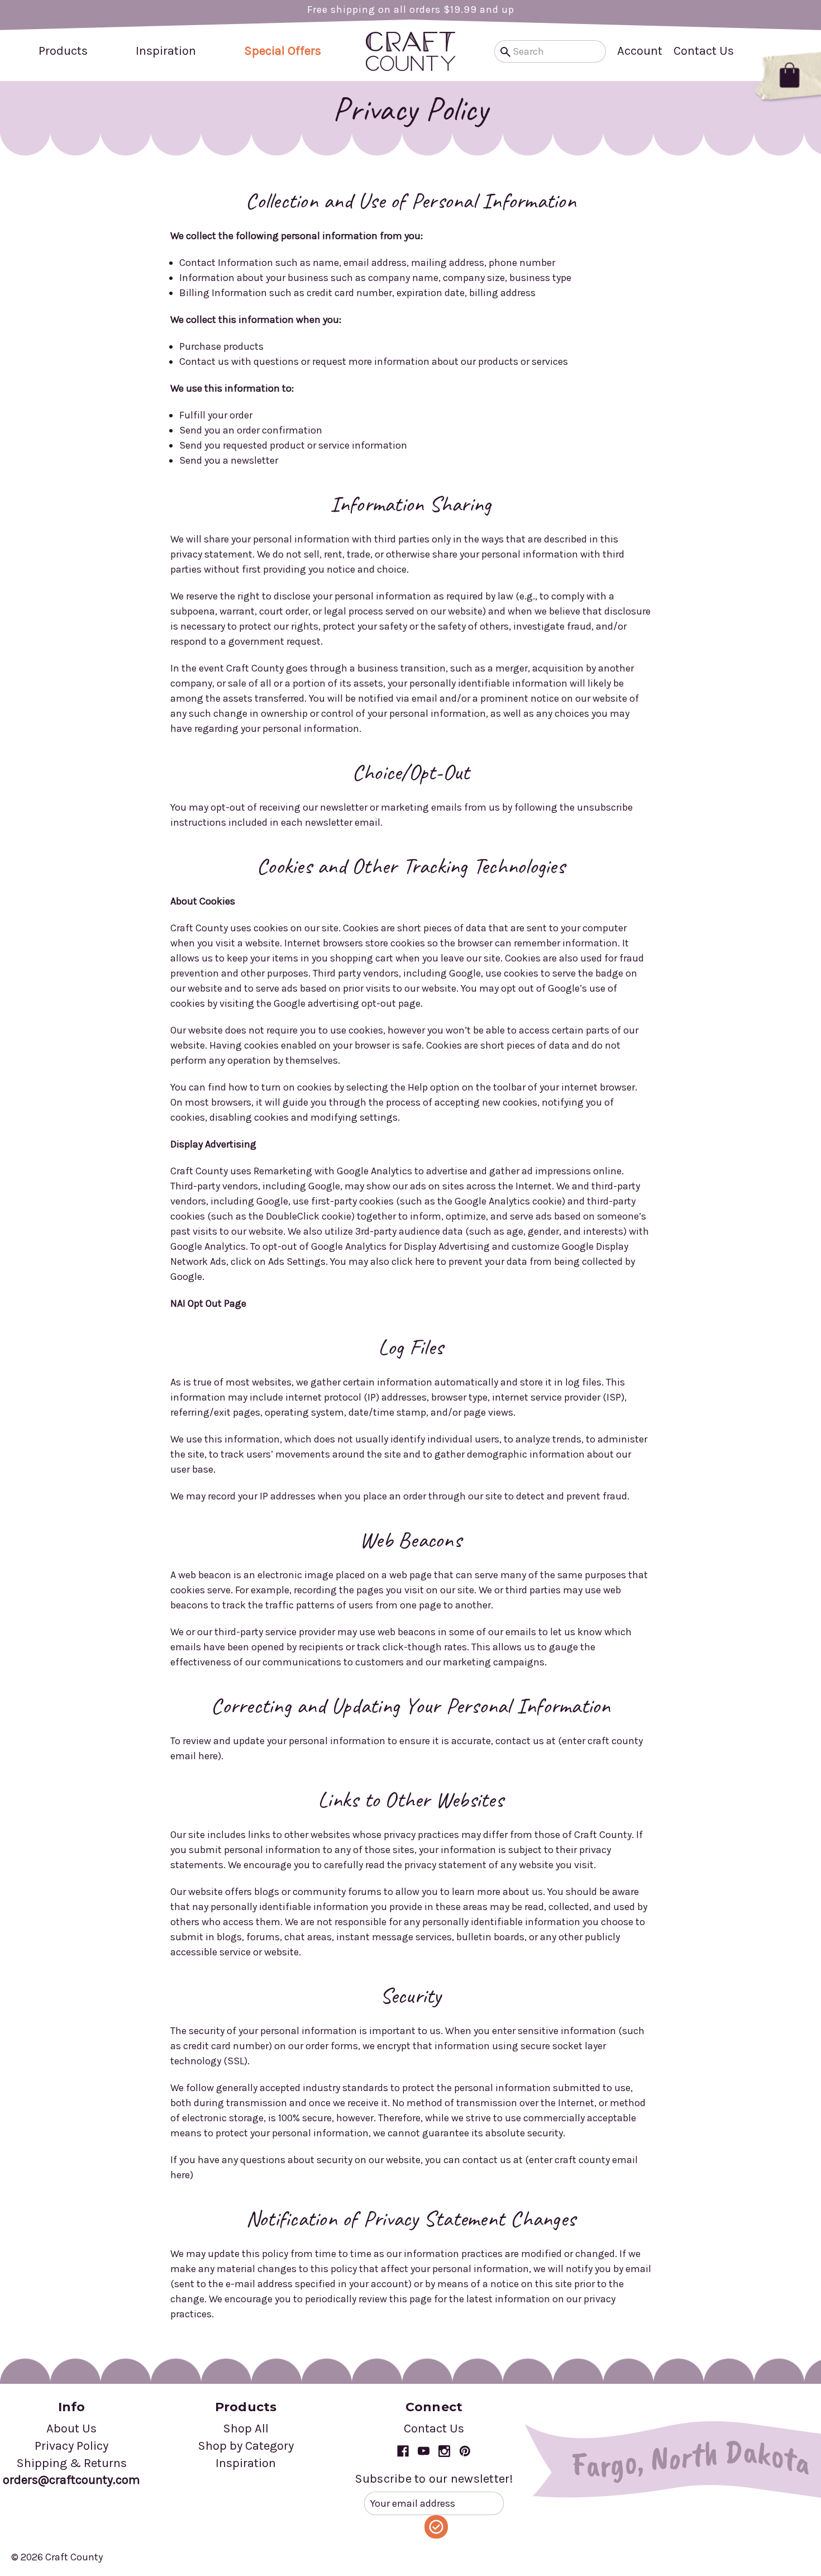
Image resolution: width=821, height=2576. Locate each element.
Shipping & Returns (71, 2463)
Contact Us (704, 51)
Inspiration (166, 51)
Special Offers (283, 51)
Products (63, 51)
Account (640, 51)
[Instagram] (444, 2451)
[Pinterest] (465, 2451)
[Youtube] (424, 2451)
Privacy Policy (71, 2446)
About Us (71, 2429)
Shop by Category (246, 2446)
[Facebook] (403, 2451)
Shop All (246, 2429)
